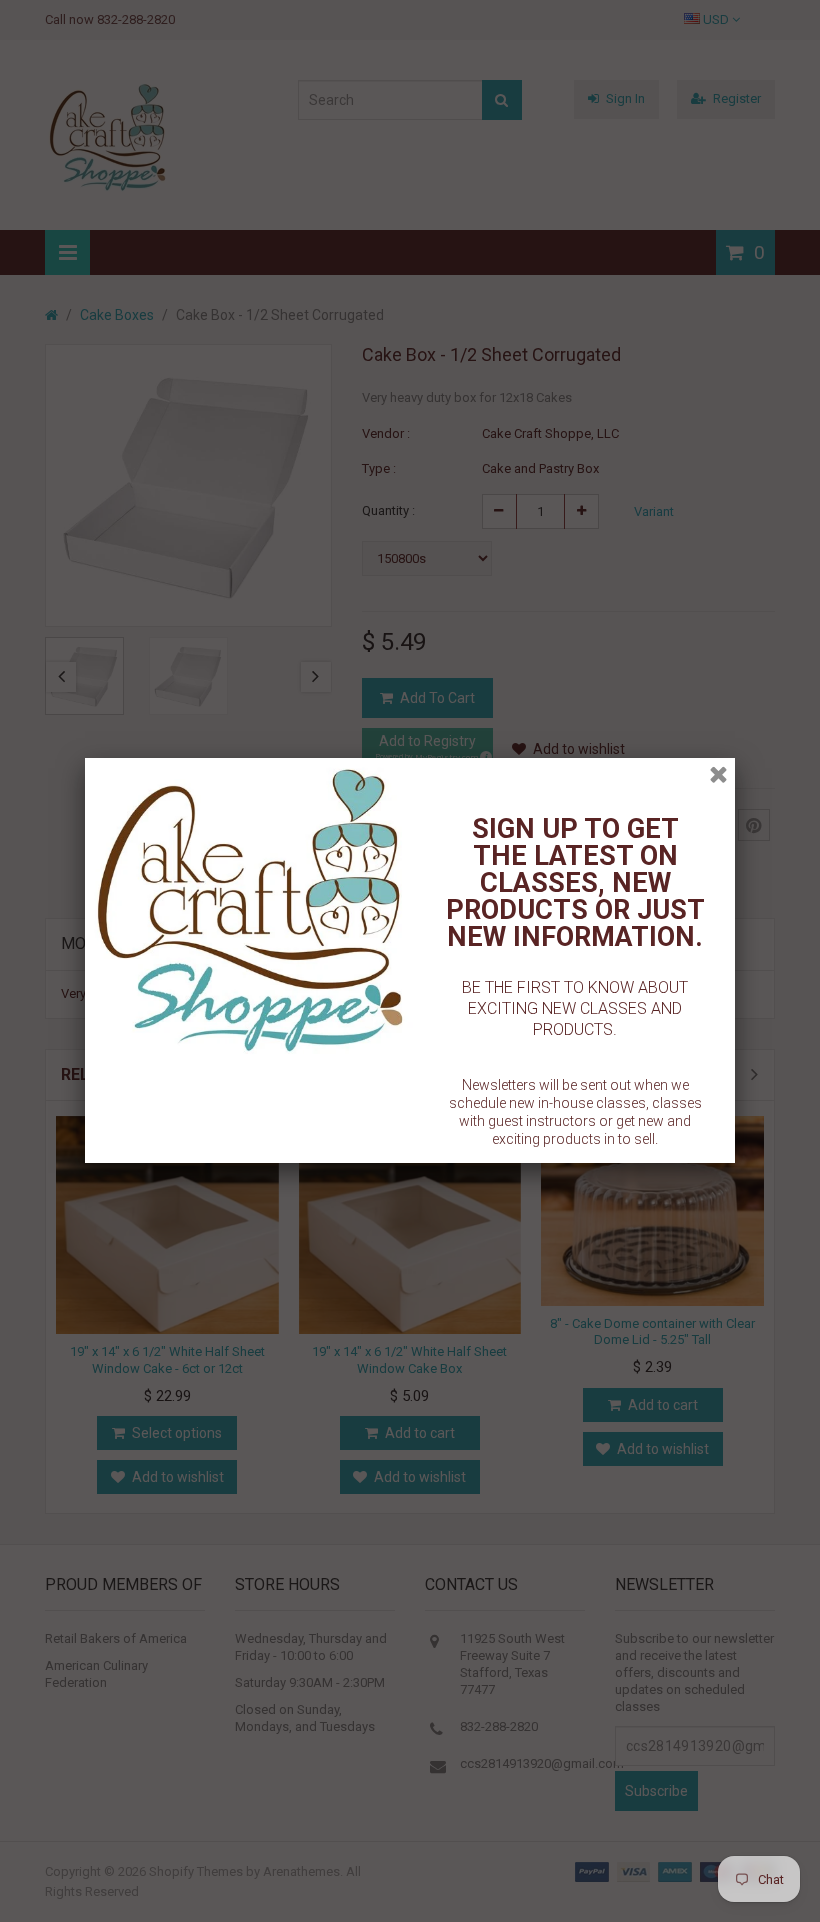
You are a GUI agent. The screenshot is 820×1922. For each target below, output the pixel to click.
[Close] (718, 774)
